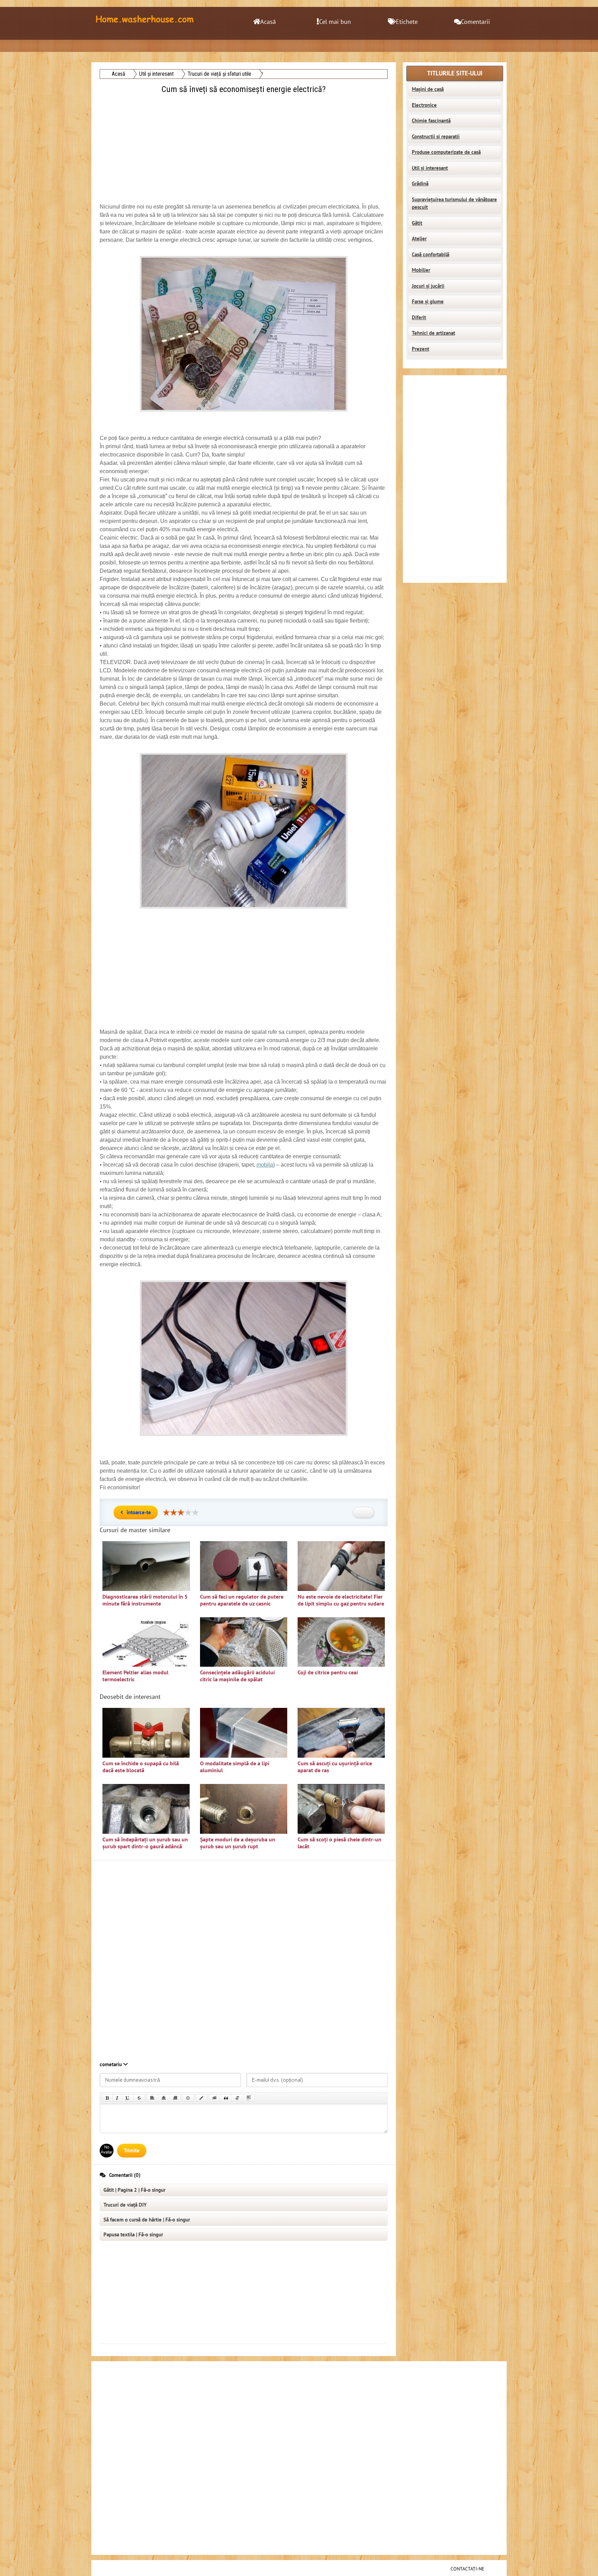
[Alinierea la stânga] (152, 2098)
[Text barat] (139, 2098)
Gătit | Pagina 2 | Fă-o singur (134, 2190)
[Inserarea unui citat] (226, 2098)
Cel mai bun (335, 22)
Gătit (417, 223)
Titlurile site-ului (455, 73)
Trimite (132, 2151)
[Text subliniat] (128, 2098)
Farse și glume (428, 302)
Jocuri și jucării (428, 286)
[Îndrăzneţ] (107, 2098)
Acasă (268, 22)
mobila (265, 1165)
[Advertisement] (244, 144)
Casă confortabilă (431, 255)
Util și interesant (430, 168)
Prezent (420, 349)
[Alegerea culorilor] (201, 2098)
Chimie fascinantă (431, 121)
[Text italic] (117, 2098)
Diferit (419, 318)
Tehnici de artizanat (433, 333)
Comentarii (475, 22)
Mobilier (421, 270)
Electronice (424, 105)
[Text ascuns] (215, 2098)
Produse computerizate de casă (446, 152)
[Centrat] (164, 2098)
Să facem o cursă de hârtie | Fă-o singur (147, 2220)
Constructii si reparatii (436, 137)
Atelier (419, 239)
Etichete (407, 22)
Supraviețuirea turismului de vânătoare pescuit (454, 204)
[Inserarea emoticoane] (188, 2098)
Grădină (420, 184)
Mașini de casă (428, 89)
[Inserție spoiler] (249, 2098)
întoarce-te (139, 1512)
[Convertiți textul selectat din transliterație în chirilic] (237, 2098)
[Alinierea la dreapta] (175, 2098)
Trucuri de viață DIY (125, 2205)
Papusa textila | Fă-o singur (133, 2235)
